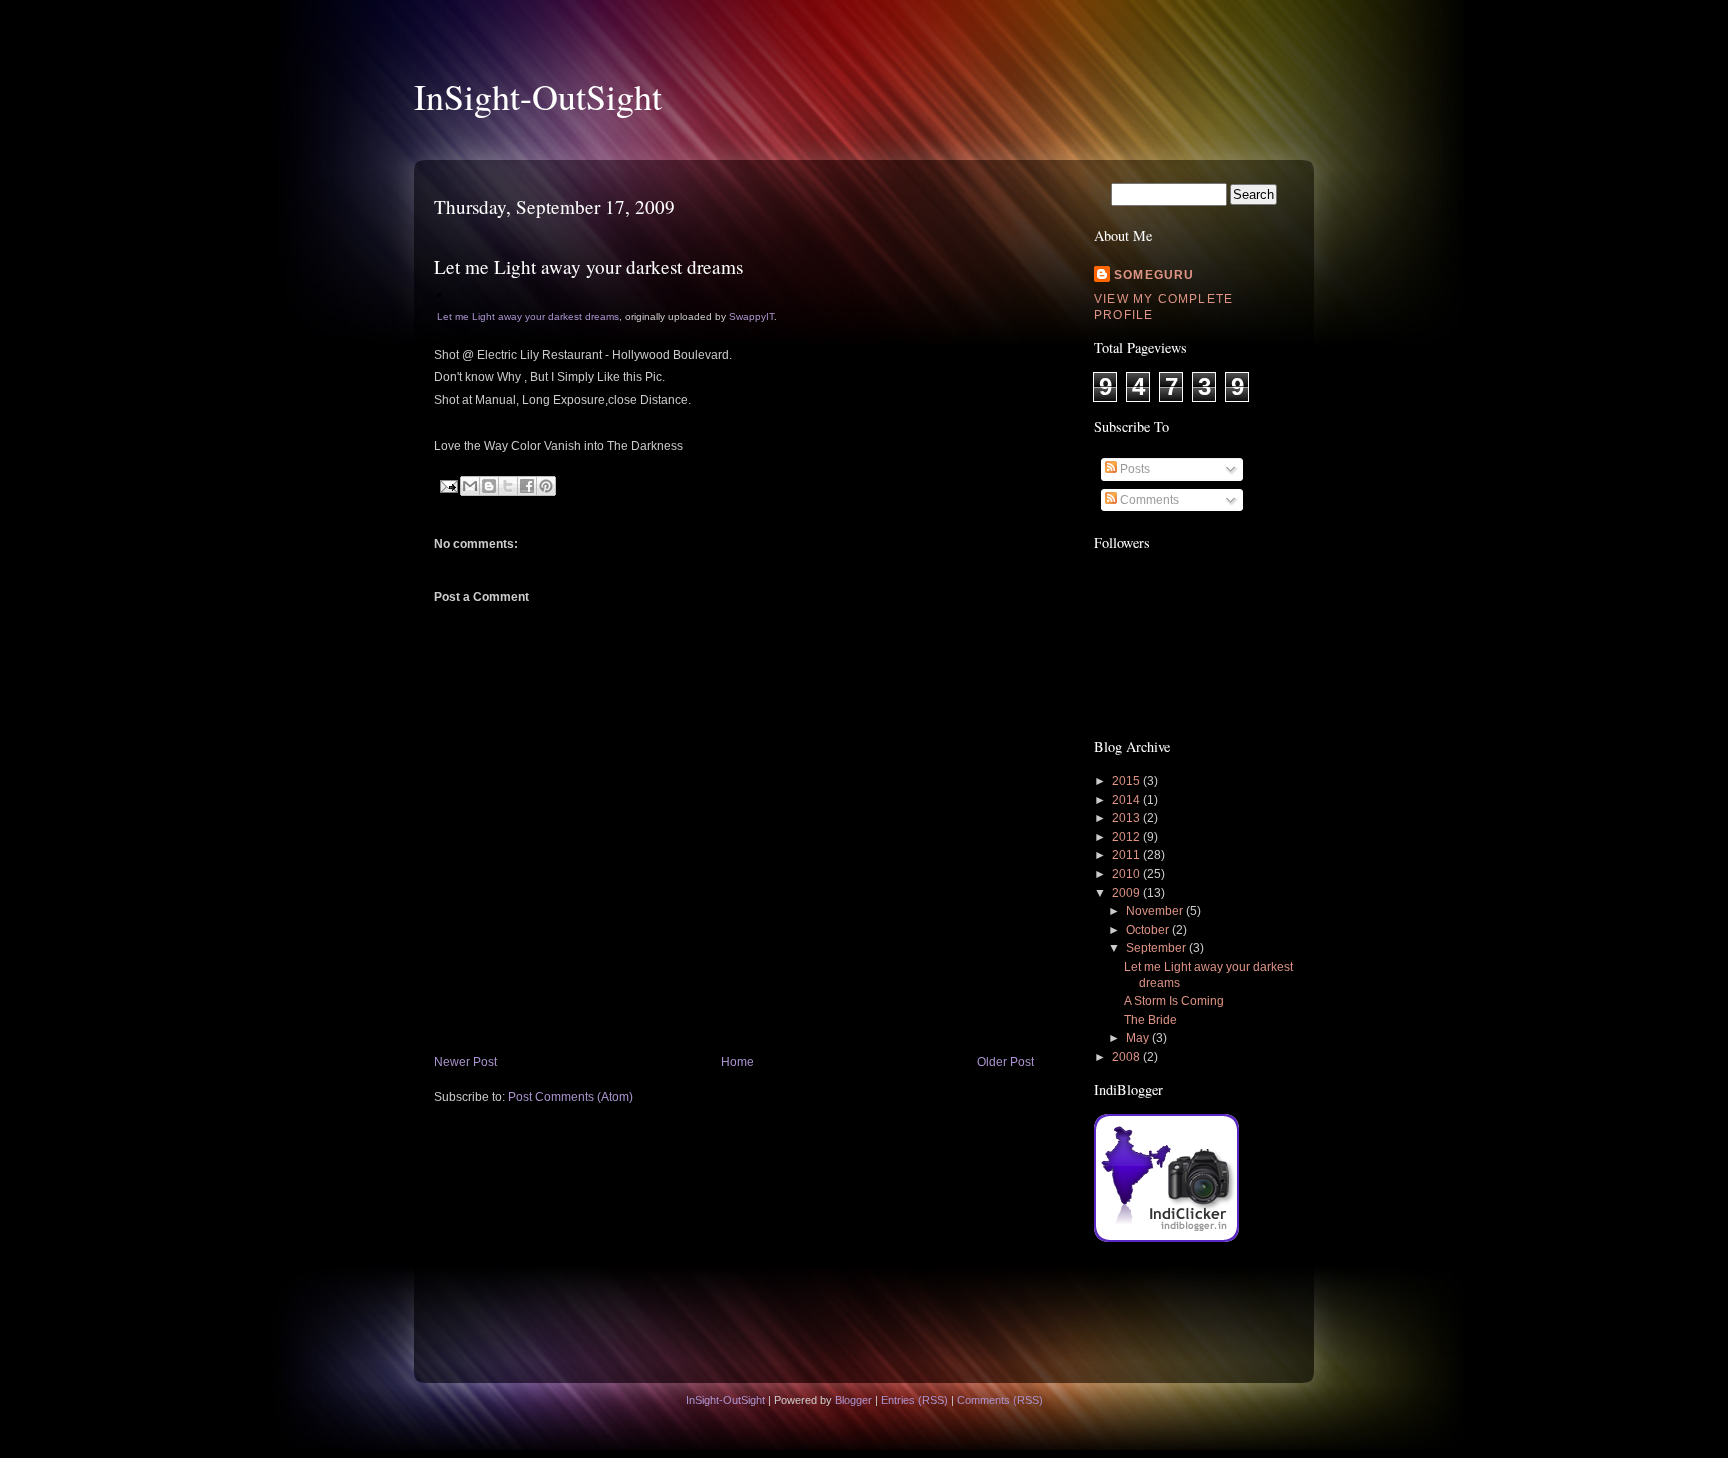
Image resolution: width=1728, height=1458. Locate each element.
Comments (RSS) (1000, 1400)
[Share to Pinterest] (546, 486)
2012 (1127, 837)
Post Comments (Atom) (570, 1097)
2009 (1127, 893)
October (1149, 930)
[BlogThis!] (489, 486)
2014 (1127, 800)
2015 (1127, 781)
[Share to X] (508, 486)
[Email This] (470, 486)
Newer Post (465, 1062)
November (1156, 911)
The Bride (1150, 1020)
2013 (1127, 818)
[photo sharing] (439, 293)
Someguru (1154, 275)
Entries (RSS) (914, 1400)
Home (737, 1062)
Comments (1148, 500)
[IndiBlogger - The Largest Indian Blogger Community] (1166, 1238)
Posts (1133, 469)
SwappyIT (751, 316)
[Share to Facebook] (527, 486)
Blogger (853, 1400)
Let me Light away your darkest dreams (528, 316)
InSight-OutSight (538, 96)
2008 (1127, 1057)
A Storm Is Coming (1174, 1001)
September (1157, 948)
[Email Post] (447, 486)
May (1139, 1038)
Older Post (1005, 1062)
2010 (1127, 874)
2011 (1127, 855)
